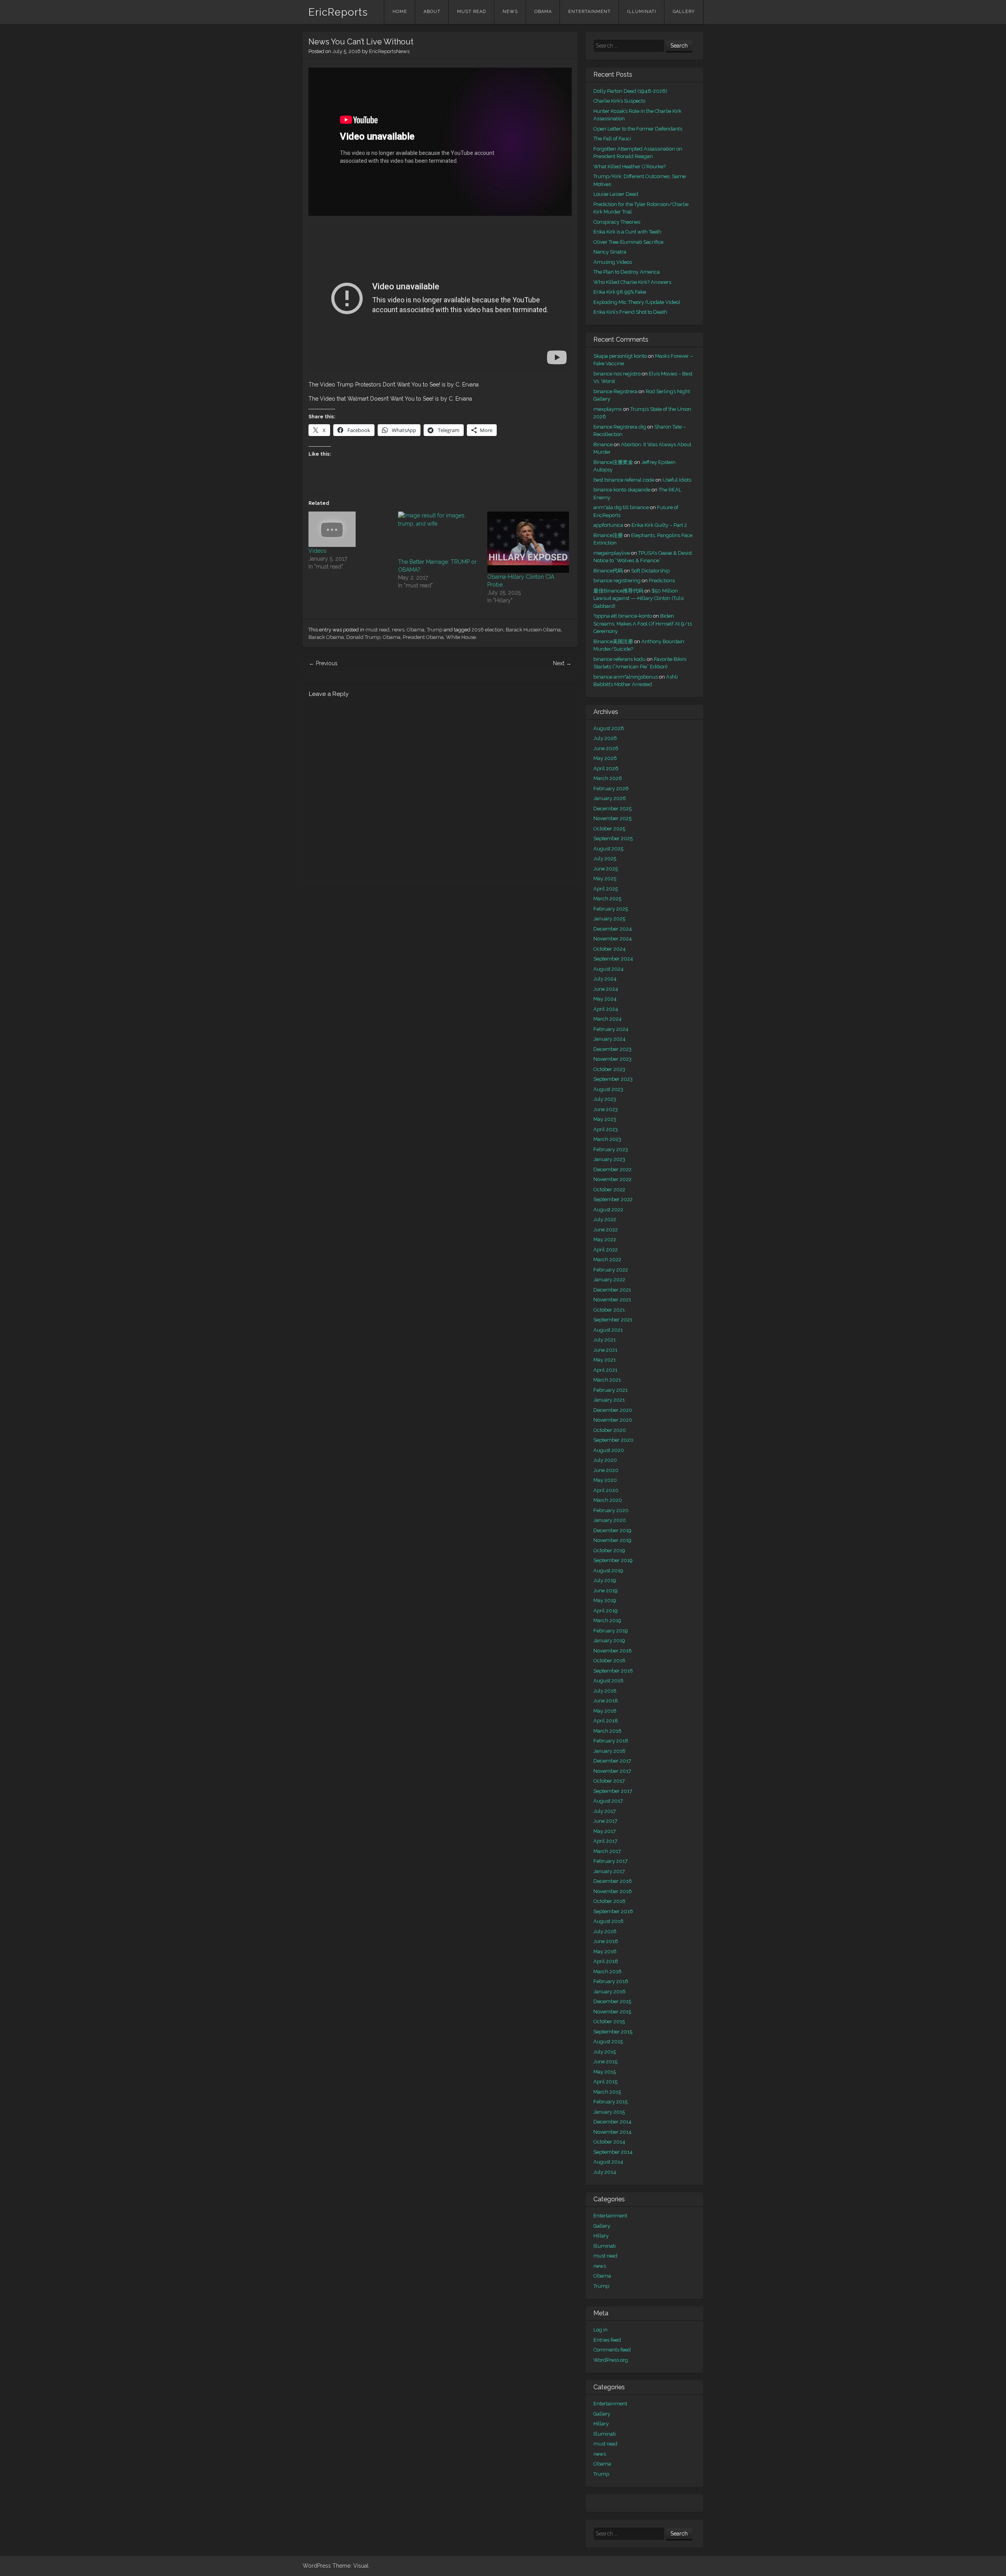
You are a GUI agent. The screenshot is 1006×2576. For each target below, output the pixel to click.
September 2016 (613, 1911)
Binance (603, 444)
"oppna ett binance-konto (623, 616)
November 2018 (613, 1651)
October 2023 (609, 1069)
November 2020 (613, 1420)
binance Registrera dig (620, 427)
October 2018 (609, 1661)
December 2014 (612, 2122)
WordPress (317, 2566)
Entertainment (589, 12)
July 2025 (605, 858)
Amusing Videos (613, 262)
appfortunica (608, 525)
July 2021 (605, 1340)
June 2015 (605, 2062)
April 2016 (606, 1961)
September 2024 (613, 959)
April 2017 (605, 1841)
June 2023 (606, 1109)
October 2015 (609, 2021)
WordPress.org (611, 2360)
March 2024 (608, 1019)
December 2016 (613, 1881)
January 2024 (609, 1039)
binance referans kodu (620, 659)
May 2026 (605, 758)
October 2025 (609, 829)
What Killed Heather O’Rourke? (630, 167)
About (432, 12)
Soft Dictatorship (650, 571)
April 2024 (606, 1009)
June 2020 (606, 1470)
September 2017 (613, 1791)
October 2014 (609, 2142)
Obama (543, 12)
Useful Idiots (677, 480)
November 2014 (612, 2132)
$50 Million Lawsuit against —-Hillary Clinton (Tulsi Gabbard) (639, 598)
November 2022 (612, 1179)
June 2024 (606, 989)
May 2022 (605, 1239)
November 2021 (612, 1300)
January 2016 (609, 1992)
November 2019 (612, 1540)
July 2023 (605, 1099)
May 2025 (605, 879)
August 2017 (608, 1801)
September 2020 (613, 1440)
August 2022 (608, 1210)
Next (562, 663)
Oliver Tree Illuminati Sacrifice (628, 242)
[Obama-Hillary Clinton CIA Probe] (528, 542)
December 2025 (612, 809)
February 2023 (611, 1149)
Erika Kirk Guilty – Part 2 (659, 525)
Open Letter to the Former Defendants (638, 129)
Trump (435, 630)
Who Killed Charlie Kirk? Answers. (633, 282)
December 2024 (613, 929)
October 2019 (609, 1550)
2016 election (487, 630)
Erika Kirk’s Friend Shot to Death (630, 312)
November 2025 (612, 818)
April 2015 (605, 2082)
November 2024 (613, 939)
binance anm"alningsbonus (626, 677)
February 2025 (611, 909)
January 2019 (609, 1640)
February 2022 (611, 1270)
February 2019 (611, 1631)
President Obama (423, 637)
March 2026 (608, 778)
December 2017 (612, 1761)
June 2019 (606, 1591)
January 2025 (609, 919)
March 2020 (608, 1500)
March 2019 (607, 1620)
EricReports (338, 12)
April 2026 (606, 768)
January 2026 (610, 798)
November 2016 (613, 1891)
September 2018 (613, 1671)
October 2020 (610, 1430)
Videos (318, 551)
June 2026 (606, 748)
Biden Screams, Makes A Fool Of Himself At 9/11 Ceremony (643, 624)
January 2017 (609, 1871)
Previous (323, 663)
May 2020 (605, 1480)
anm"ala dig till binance (621, 507)
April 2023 (606, 1129)
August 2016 (609, 1921)
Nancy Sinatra (610, 252)
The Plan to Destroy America (627, 272)
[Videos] (349, 529)
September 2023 (613, 1079)
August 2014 (608, 2162)
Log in (600, 2330)
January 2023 (609, 1159)
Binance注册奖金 (613, 462)
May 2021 (605, 1360)
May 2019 (605, 1600)
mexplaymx (608, 409)
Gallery (684, 12)
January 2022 (609, 1280)
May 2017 (605, 1831)
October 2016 (609, 1901)
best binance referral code (624, 480)
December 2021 (612, 1290)
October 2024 (609, 949)
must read (472, 12)
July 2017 (605, 1811)
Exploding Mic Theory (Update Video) (637, 302)
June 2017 (605, 1821)
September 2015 (613, 2032)
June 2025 (606, 869)
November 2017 (612, 1771)
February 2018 (611, 1741)
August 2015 (608, 2041)
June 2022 (606, 1230)
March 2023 (607, 1139)
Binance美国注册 (613, 641)
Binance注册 (608, 535)
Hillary (601, 2236)
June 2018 (606, 1701)
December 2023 (612, 1049)
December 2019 (612, 1530)
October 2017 (609, 1781)
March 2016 (608, 1972)
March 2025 (607, 899)
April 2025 (606, 889)
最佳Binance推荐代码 (618, 591)
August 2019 (608, 1570)
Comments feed (612, 2350)
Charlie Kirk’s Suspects (619, 101)
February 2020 (611, 1510)
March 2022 (607, 1259)
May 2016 (605, 1951)
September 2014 (613, 2152)
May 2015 (605, 2072)
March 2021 (607, 1380)
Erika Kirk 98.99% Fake (620, 292)
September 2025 (613, 838)
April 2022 (606, 1250)
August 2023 (608, 1089)
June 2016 (606, 1941)
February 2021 (610, 1390)
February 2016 (611, 1981)
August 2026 (609, 728)
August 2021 (608, 1330)
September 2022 (613, 1199)
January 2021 (609, 1400)
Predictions (662, 581)
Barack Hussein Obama (533, 630)
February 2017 (610, 1861)
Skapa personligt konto (620, 356)
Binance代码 (608, 571)
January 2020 (610, 1520)
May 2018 (605, 1711)
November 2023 (612, 1059)
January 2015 (609, 2112)
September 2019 (613, 1560)
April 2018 (606, 1721)
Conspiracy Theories (617, 222)
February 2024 (611, 1029)
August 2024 (609, 969)
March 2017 (607, 1851)
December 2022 (612, 1169)
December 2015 (612, 2001)
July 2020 (605, 1460)
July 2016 (605, 1931)
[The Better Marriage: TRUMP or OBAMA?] (439, 535)
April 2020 (606, 1490)
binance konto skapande (622, 490)
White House (461, 637)
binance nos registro (617, 374)
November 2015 (612, 2012)
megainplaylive (612, 553)
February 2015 (610, 2102)
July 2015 (605, 2052)
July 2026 (605, 738)
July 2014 (605, 2172)
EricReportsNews (389, 51)
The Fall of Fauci (612, 139)
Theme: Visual (351, 2566)
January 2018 (609, 1751)
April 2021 (605, 1370)
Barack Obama (326, 637)
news (510, 12)
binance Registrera (615, 391)
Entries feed (607, 2340)
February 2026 (611, 788)
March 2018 (608, 1731)
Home (400, 12)
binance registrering (617, 581)
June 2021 (605, 1350)
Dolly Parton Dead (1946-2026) (630, 91)
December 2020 (613, 1410)
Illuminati (642, 12)
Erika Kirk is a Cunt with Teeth (627, 232)
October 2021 (609, 1310)
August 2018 (609, 1681)
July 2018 (605, 1691)
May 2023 (605, 1119)
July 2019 (605, 1580)
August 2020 (609, 1450)
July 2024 (605, 979)
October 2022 (609, 1190)
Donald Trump (363, 637)
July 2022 (605, 1219)
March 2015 (607, 2092)
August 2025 (608, 849)
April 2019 (606, 1611)
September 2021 (613, 1320)
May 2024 (605, 999)
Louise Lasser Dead (616, 194)
